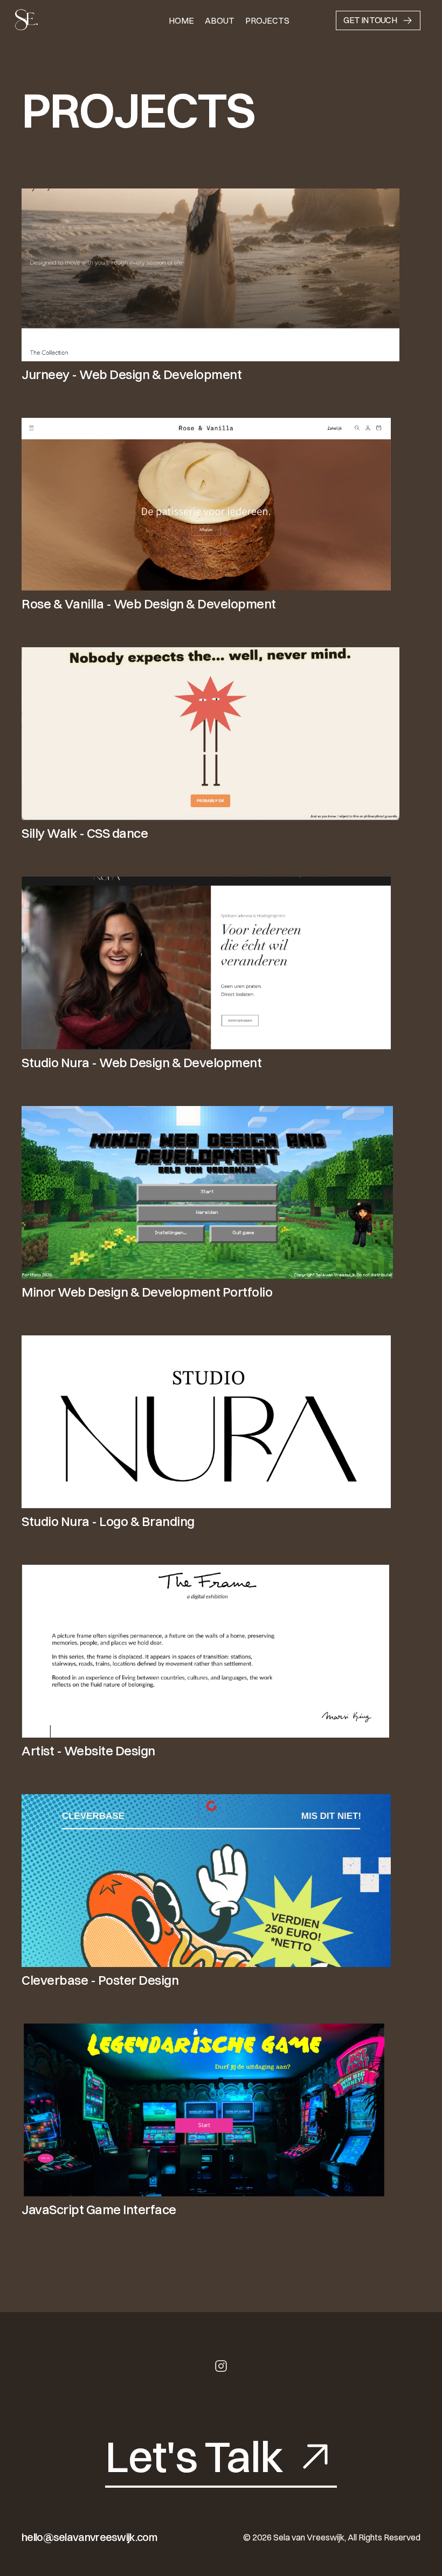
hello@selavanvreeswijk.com (89, 2537)
